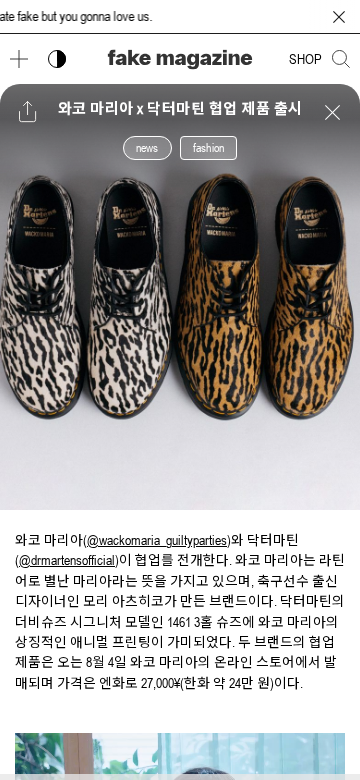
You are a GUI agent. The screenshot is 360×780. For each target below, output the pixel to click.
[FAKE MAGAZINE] (180, 59)
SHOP (305, 59)
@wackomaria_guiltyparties (157, 540)
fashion (208, 148)
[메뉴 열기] (19, 59)
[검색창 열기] (341, 59)
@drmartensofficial (67, 560)
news (147, 148)
